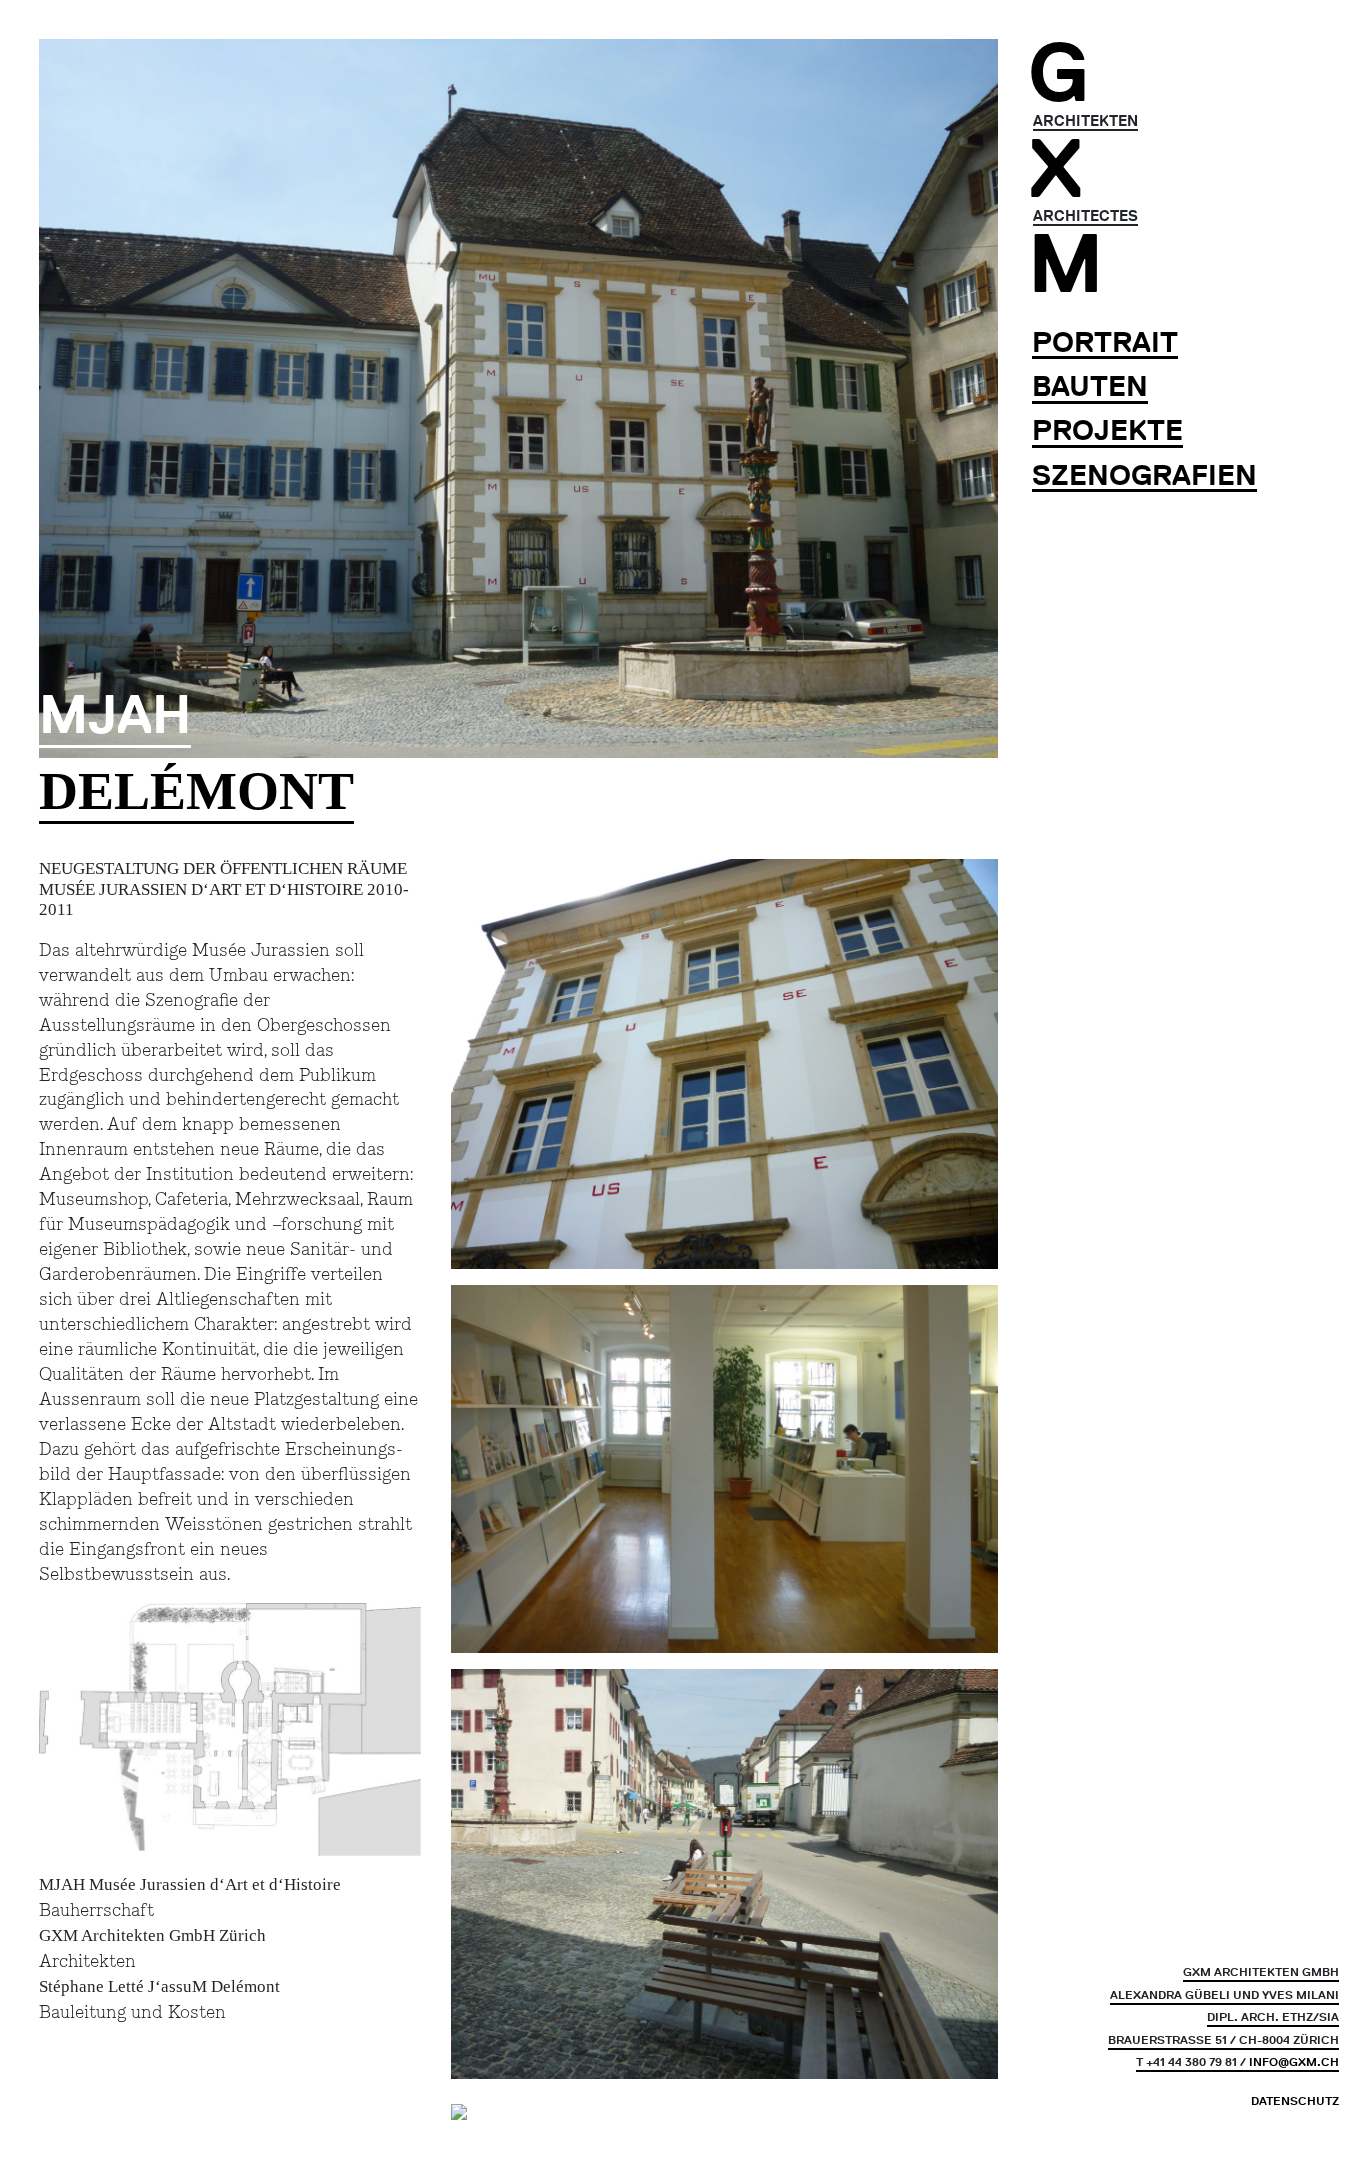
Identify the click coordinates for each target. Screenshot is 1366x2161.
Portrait (1105, 342)
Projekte (1107, 430)
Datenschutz (1295, 2101)
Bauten (1090, 386)
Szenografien (1144, 475)
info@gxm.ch (1294, 2061)
